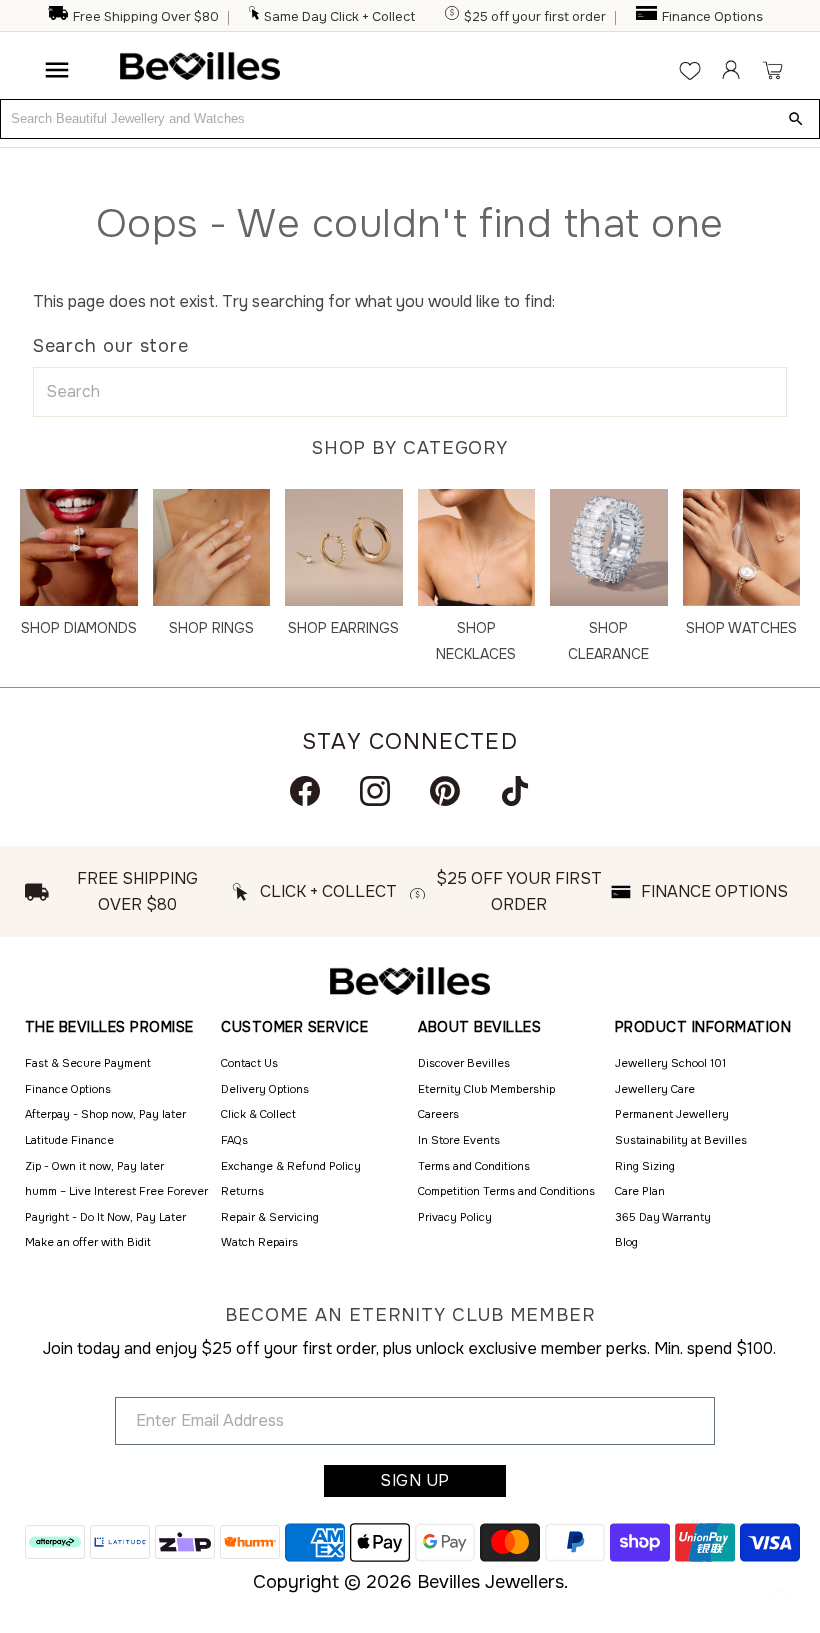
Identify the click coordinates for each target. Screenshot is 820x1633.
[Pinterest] (445, 791)
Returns (242, 1191)
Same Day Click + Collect (339, 17)
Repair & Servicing (270, 1217)
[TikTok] (515, 791)
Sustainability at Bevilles (681, 1140)
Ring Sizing (645, 1166)
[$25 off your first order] (453, 17)
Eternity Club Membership (486, 1089)
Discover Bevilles (464, 1063)
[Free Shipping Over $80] (58, 17)
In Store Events (459, 1140)
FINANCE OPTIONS (714, 891)
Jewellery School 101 (670, 1063)
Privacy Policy (455, 1217)
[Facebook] (305, 791)
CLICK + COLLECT (328, 891)
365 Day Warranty (663, 1217)
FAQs (234, 1140)
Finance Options (712, 17)
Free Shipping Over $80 (146, 17)
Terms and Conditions (474, 1166)
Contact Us (249, 1063)
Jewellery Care (655, 1089)
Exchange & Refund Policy (291, 1166)
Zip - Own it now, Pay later (94, 1166)
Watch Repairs (259, 1242)
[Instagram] (375, 791)
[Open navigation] (57, 70)
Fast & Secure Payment (88, 1063)
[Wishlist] (690, 70)
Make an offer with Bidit (88, 1242)
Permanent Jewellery (672, 1114)
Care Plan (640, 1191)
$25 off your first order (535, 17)
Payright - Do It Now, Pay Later (105, 1217)
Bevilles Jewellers (490, 1582)
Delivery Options (265, 1089)
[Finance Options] (647, 17)
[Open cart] (772, 70)
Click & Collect (258, 1114)
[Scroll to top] (780, 1593)
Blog (626, 1242)
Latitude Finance (69, 1140)
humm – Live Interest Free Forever (116, 1191)
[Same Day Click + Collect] (255, 17)
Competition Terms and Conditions (506, 1191)
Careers (438, 1114)
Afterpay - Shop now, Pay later (105, 1114)
